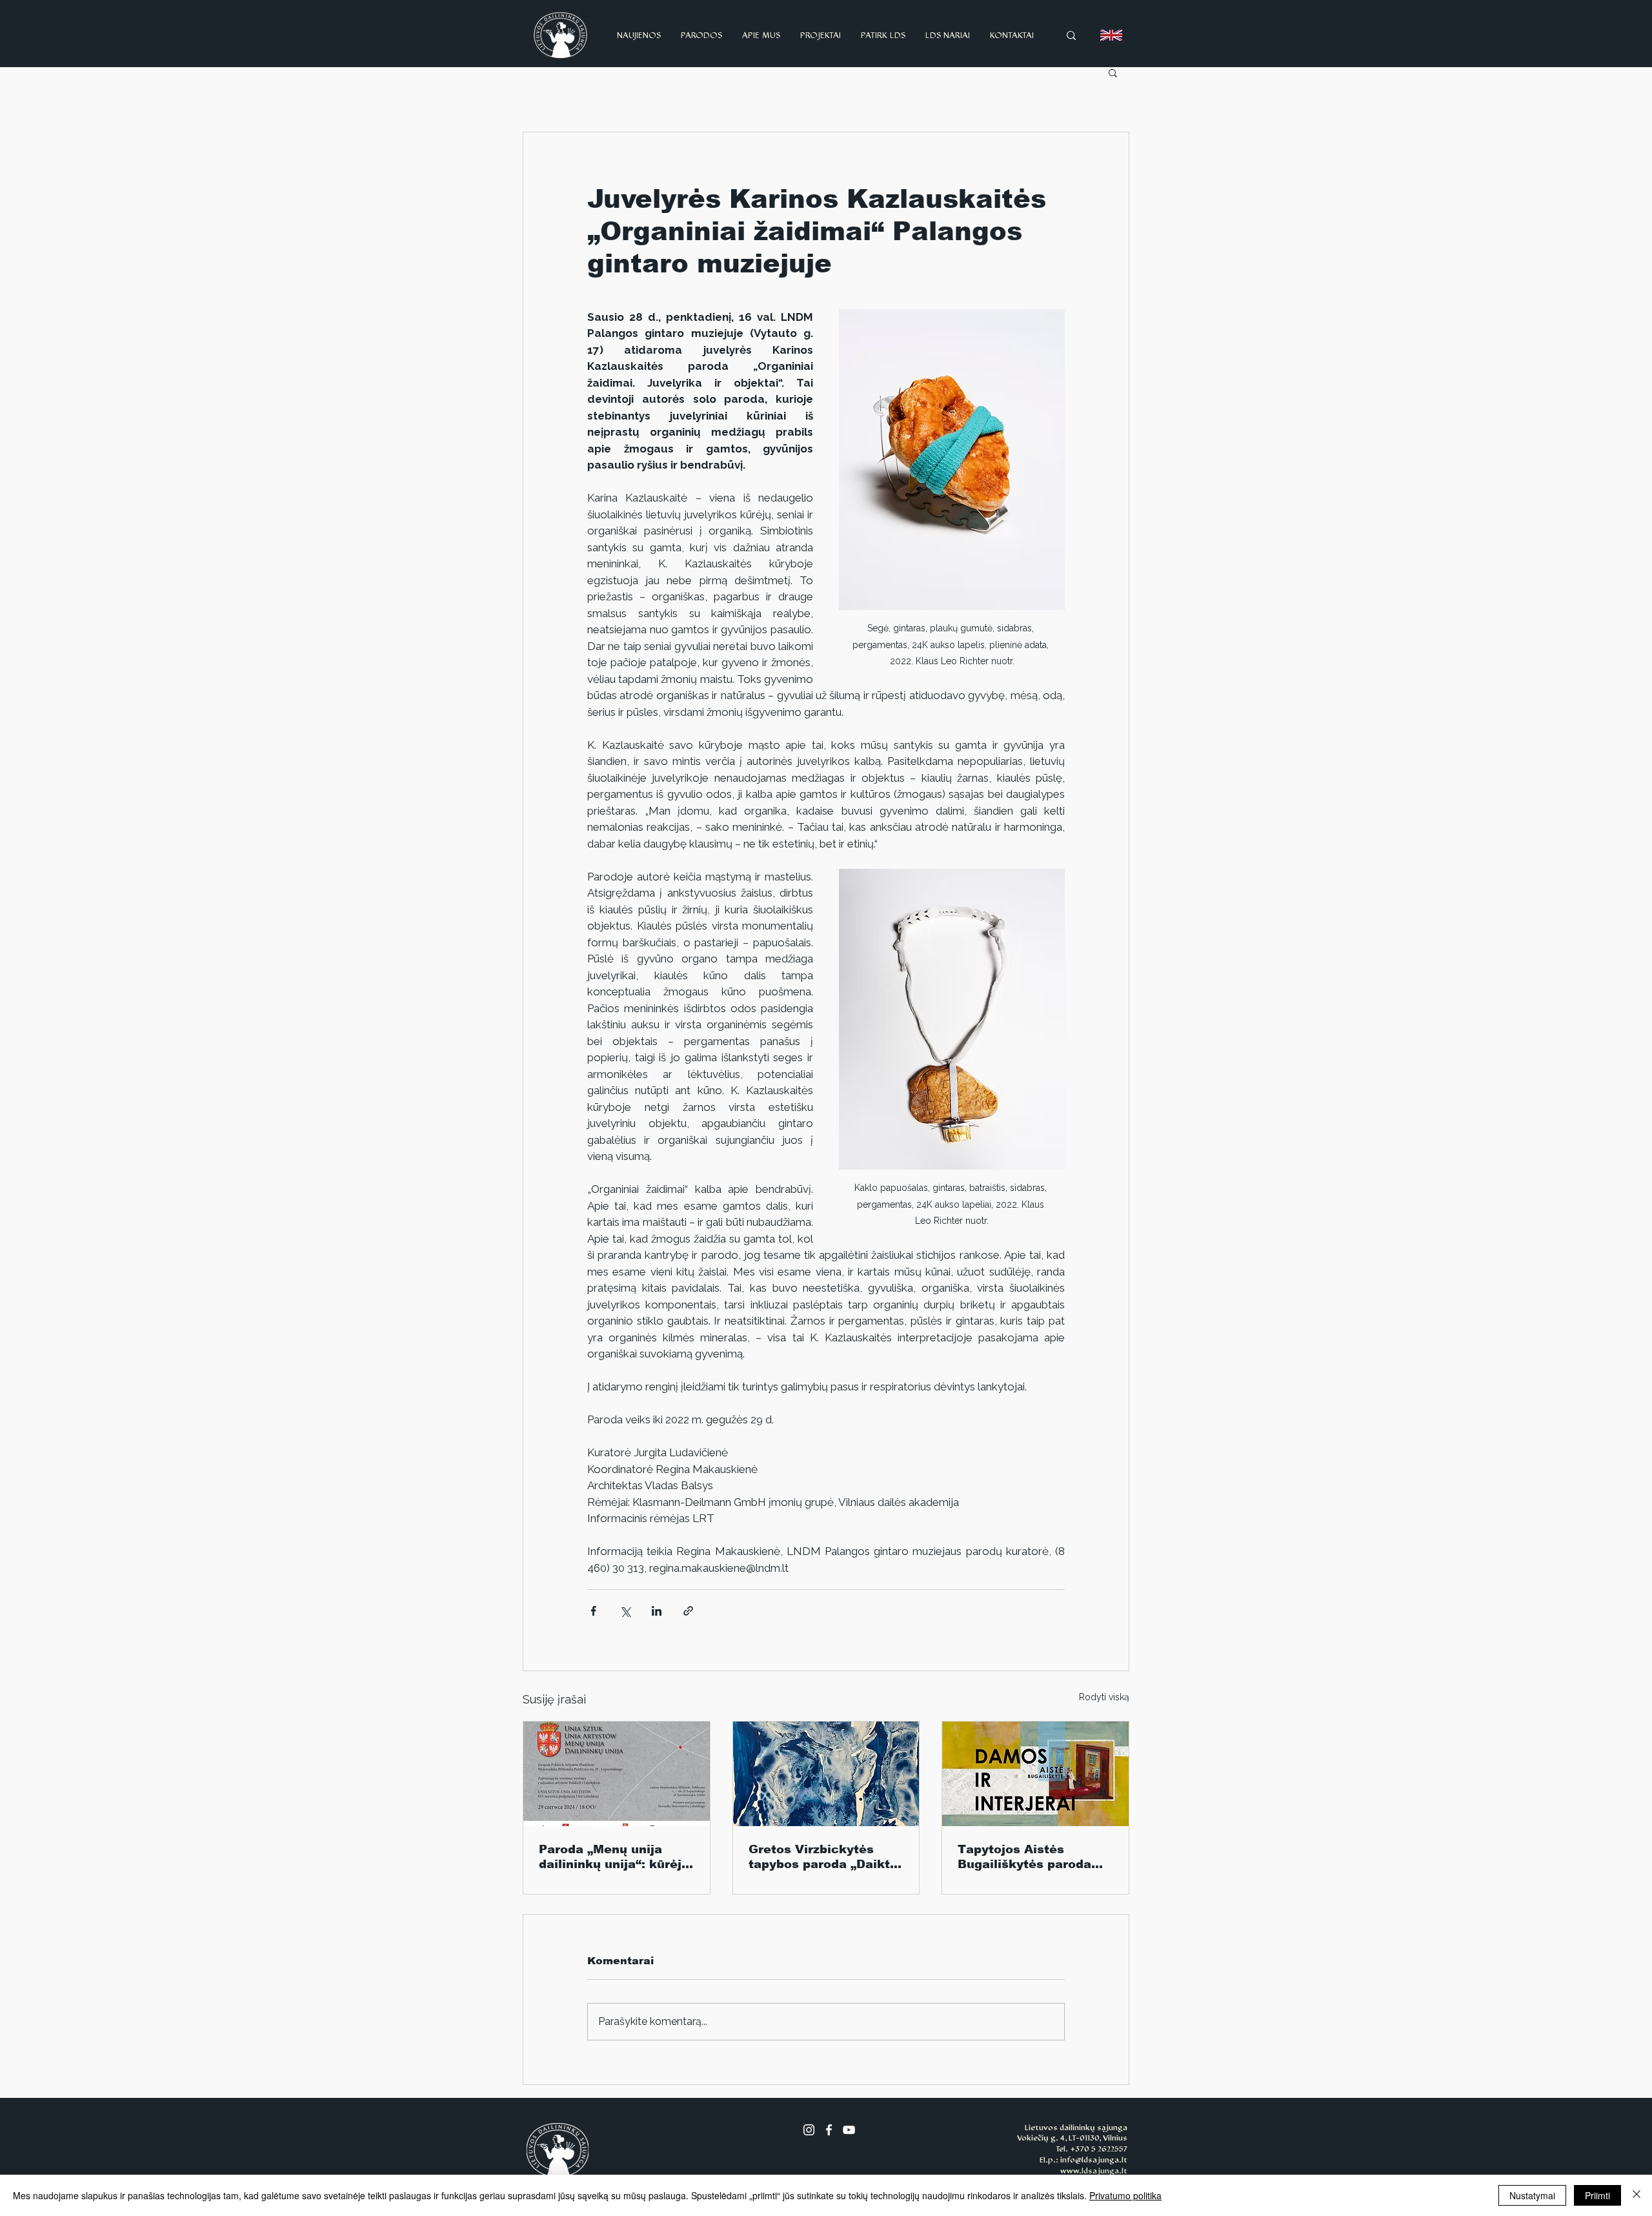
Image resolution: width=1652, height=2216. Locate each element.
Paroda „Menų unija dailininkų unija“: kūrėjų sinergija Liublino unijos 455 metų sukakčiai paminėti (614, 1857)
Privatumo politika (1125, 2195)
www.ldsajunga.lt (1094, 2171)
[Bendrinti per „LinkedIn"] (657, 1611)
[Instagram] (809, 2130)
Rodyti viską (1104, 1697)
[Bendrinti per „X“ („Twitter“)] (625, 1611)
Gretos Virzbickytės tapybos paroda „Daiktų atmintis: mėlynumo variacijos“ (823, 1857)
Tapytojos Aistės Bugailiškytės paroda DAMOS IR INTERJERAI (1031, 1857)
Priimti (1597, 2195)
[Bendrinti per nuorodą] (688, 1611)
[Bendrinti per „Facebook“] (593, 1611)
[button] (1113, 72)
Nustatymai (1532, 2195)
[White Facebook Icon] (829, 2130)
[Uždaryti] (1637, 2195)
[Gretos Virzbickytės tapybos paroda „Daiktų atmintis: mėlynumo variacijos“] (826, 1774)
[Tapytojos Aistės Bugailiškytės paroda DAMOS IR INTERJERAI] (1035, 1774)
